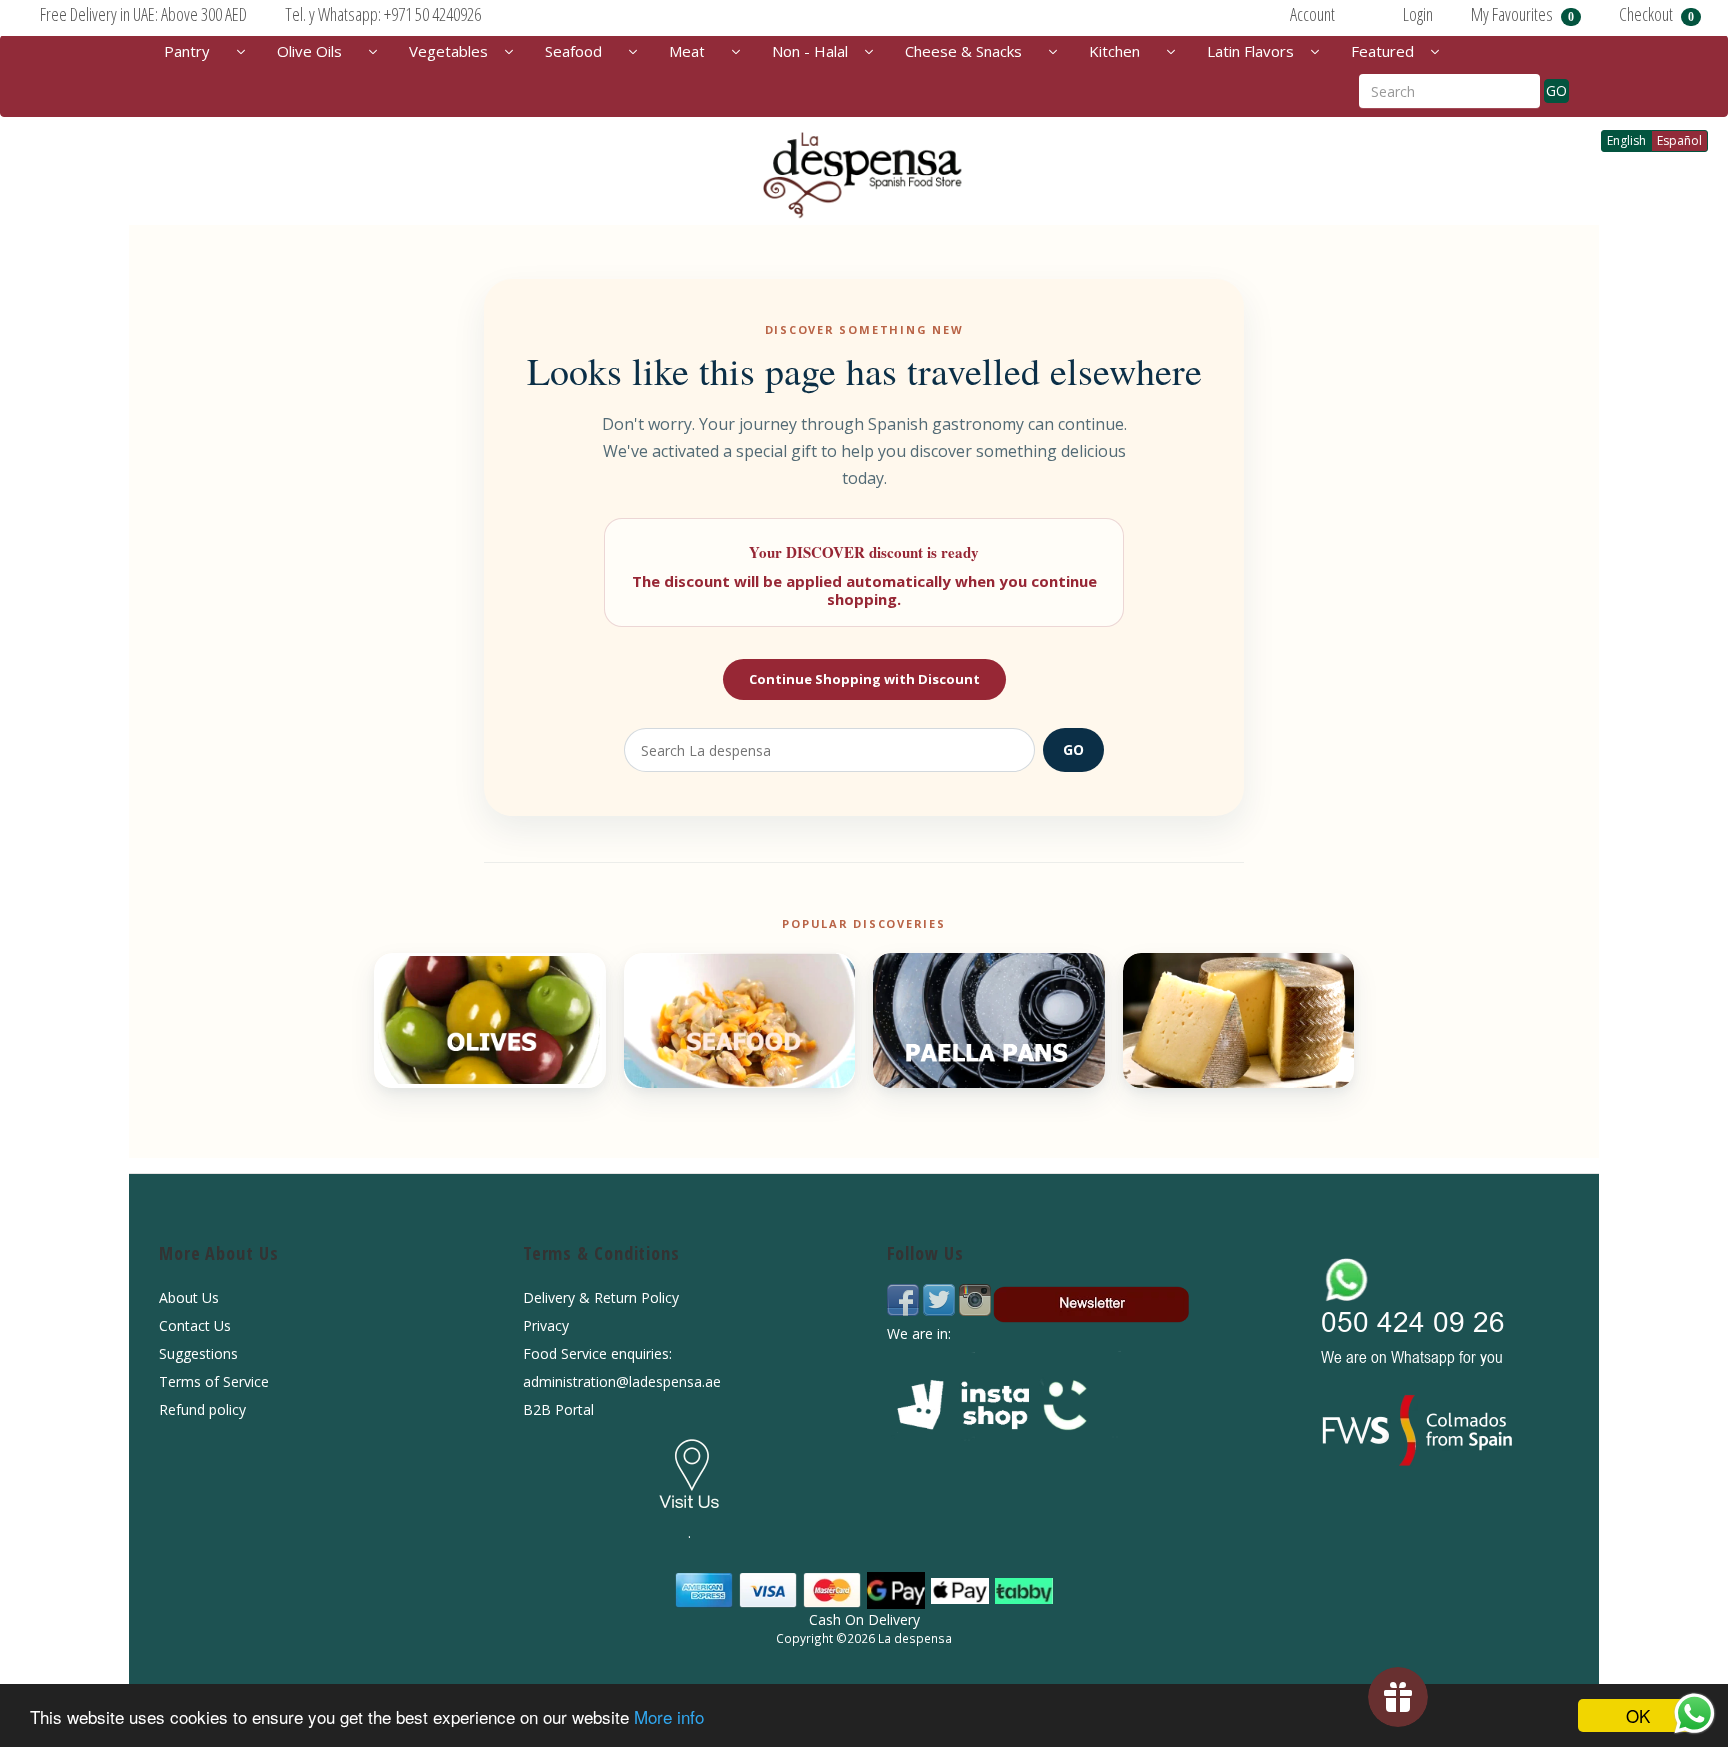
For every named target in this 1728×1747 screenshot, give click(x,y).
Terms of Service (214, 1381)
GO (1556, 90)
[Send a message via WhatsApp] (1694, 1713)
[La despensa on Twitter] (941, 1298)
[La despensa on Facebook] (905, 1298)
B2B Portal (558, 1409)
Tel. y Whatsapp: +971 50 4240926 (383, 14)
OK (1638, 1715)
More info (669, 1716)
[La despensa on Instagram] (975, 1298)
